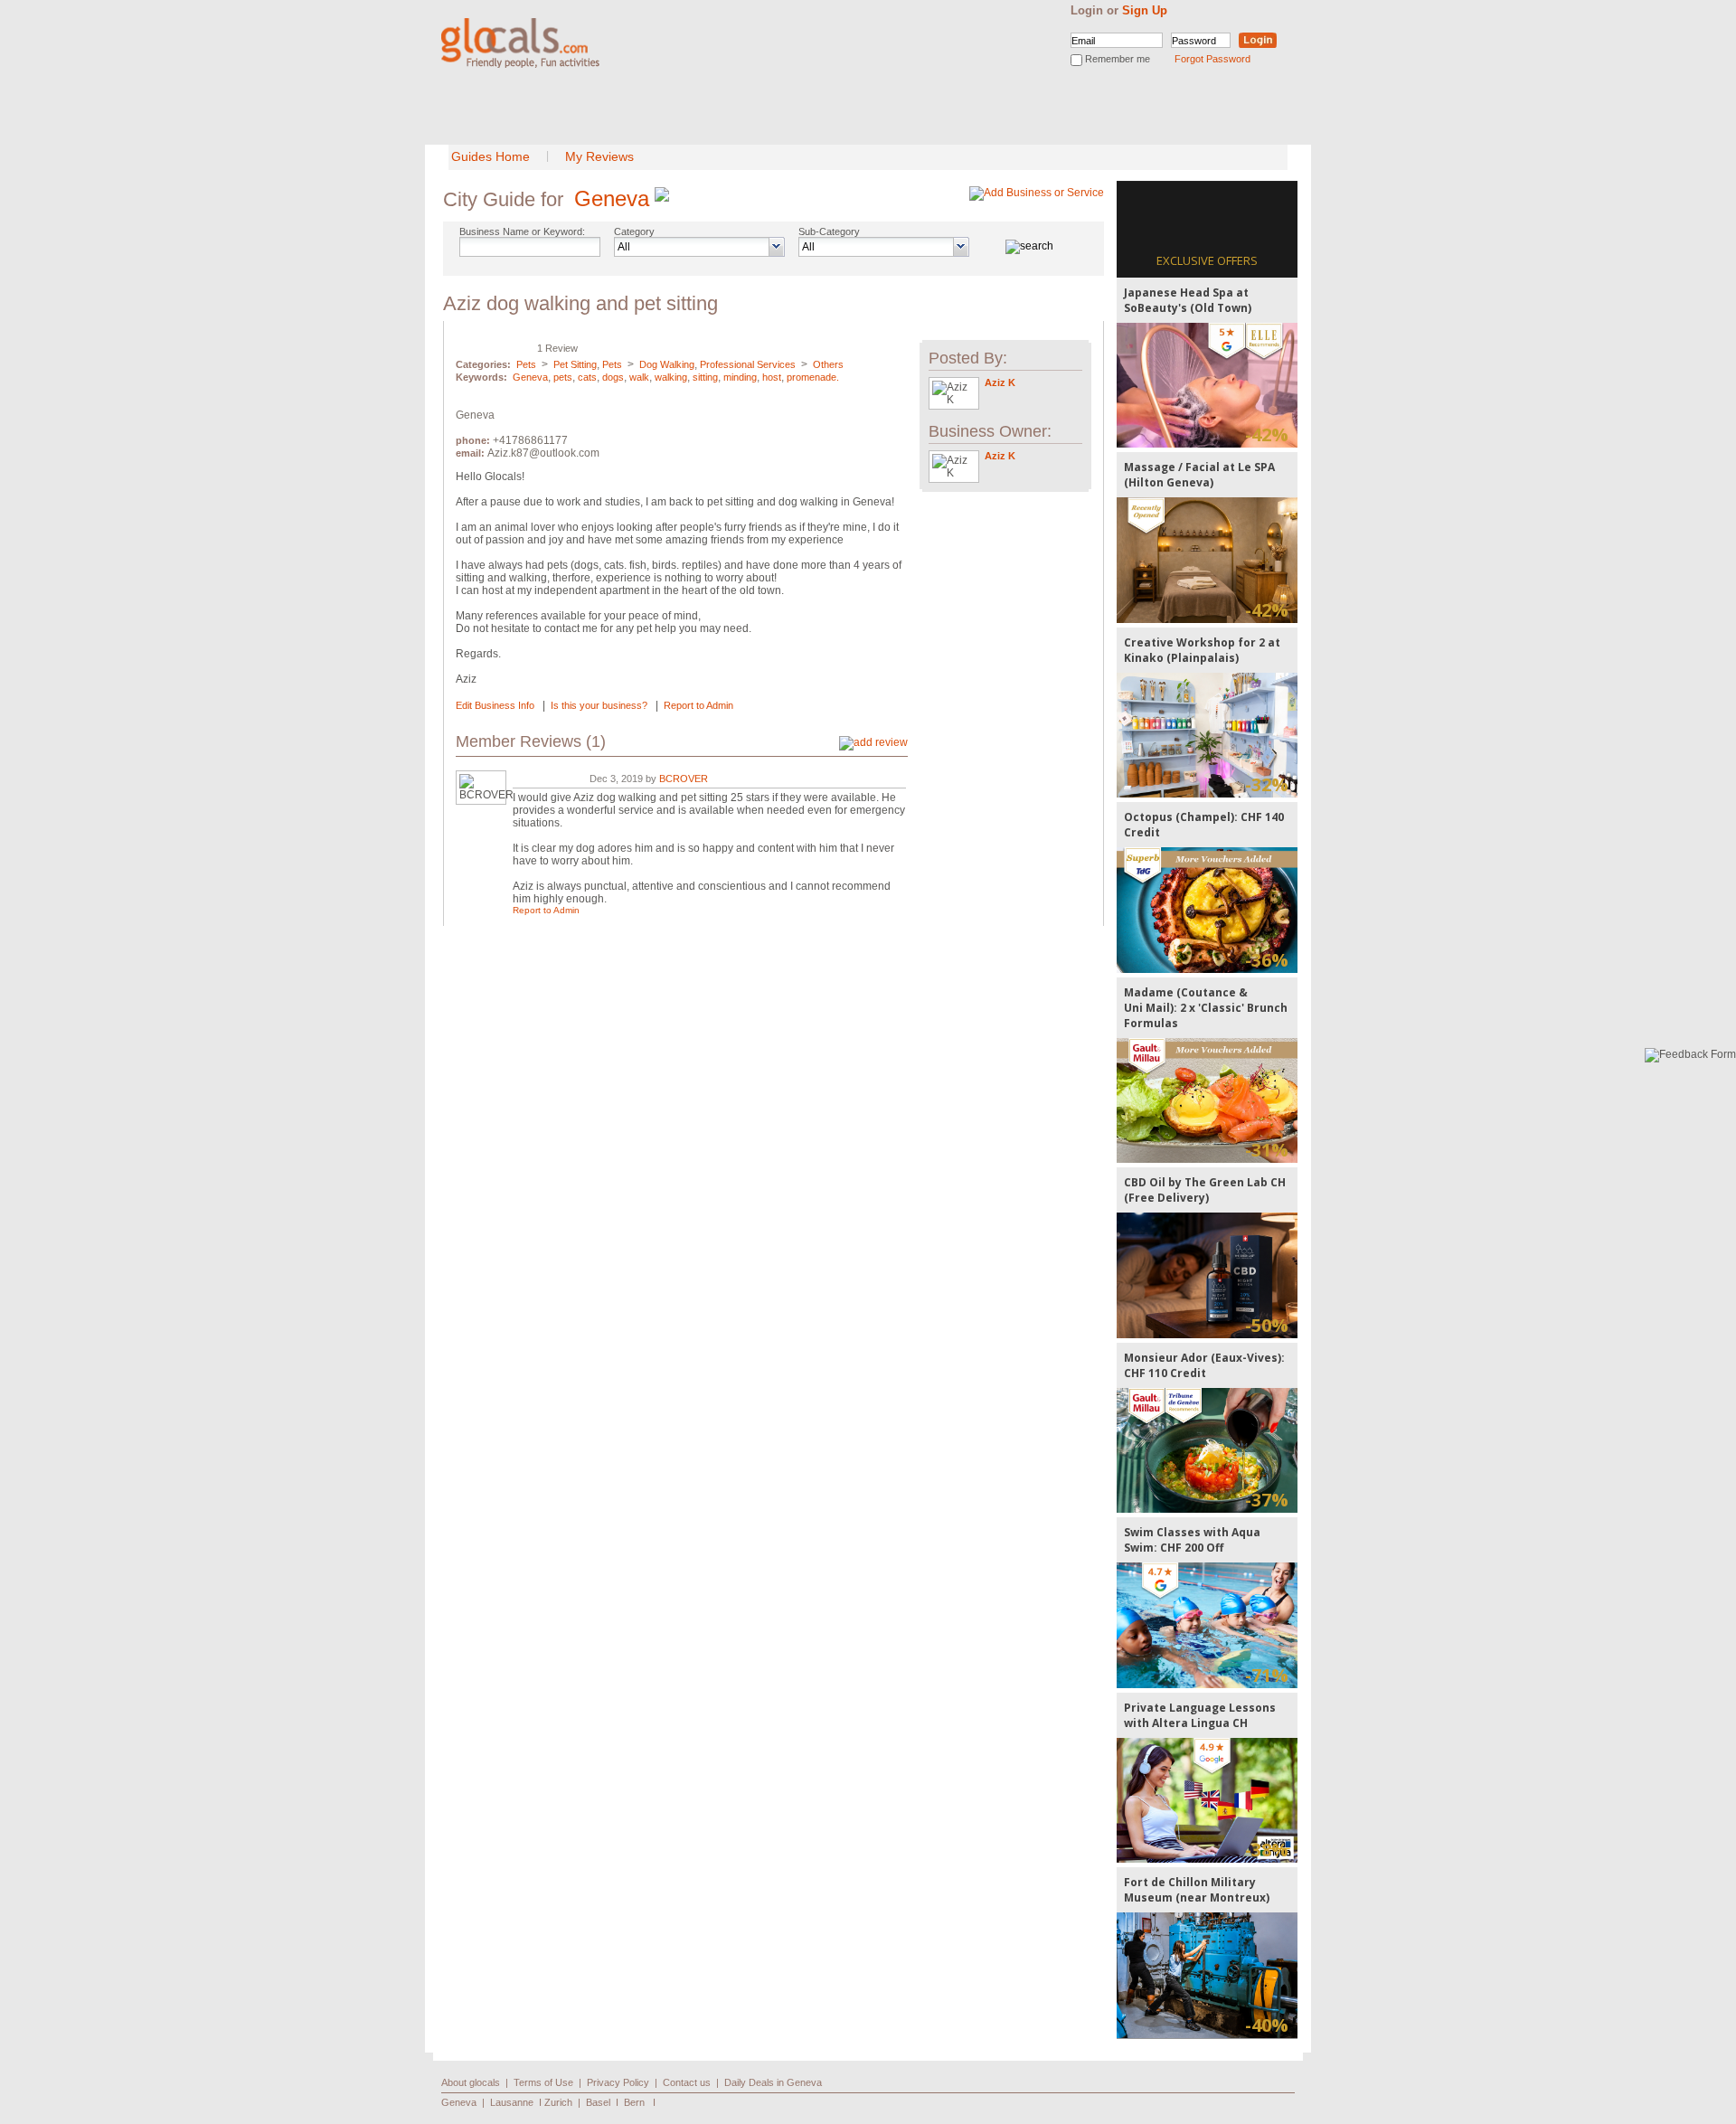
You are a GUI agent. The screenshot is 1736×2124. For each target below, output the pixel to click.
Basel (598, 2102)
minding (740, 377)
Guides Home (491, 156)
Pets (526, 364)
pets (563, 377)
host (772, 377)
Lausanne (512, 2102)
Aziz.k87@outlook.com (543, 453)
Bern (634, 2102)
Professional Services (748, 364)
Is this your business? (599, 705)
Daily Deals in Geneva (773, 2082)
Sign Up (1145, 10)
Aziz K (1000, 382)
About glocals (471, 2082)
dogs (613, 377)
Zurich (558, 2102)
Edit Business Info (495, 705)
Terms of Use (543, 2082)
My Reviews (599, 156)
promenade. (813, 377)
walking (671, 377)
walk (639, 377)
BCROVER (684, 779)
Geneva (612, 198)
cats (587, 377)
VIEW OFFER (1208, 385)
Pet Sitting (575, 364)
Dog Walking (667, 364)
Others (828, 364)
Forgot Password (1212, 59)
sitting (705, 377)
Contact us (687, 2082)
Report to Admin (698, 705)
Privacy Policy (618, 2082)
